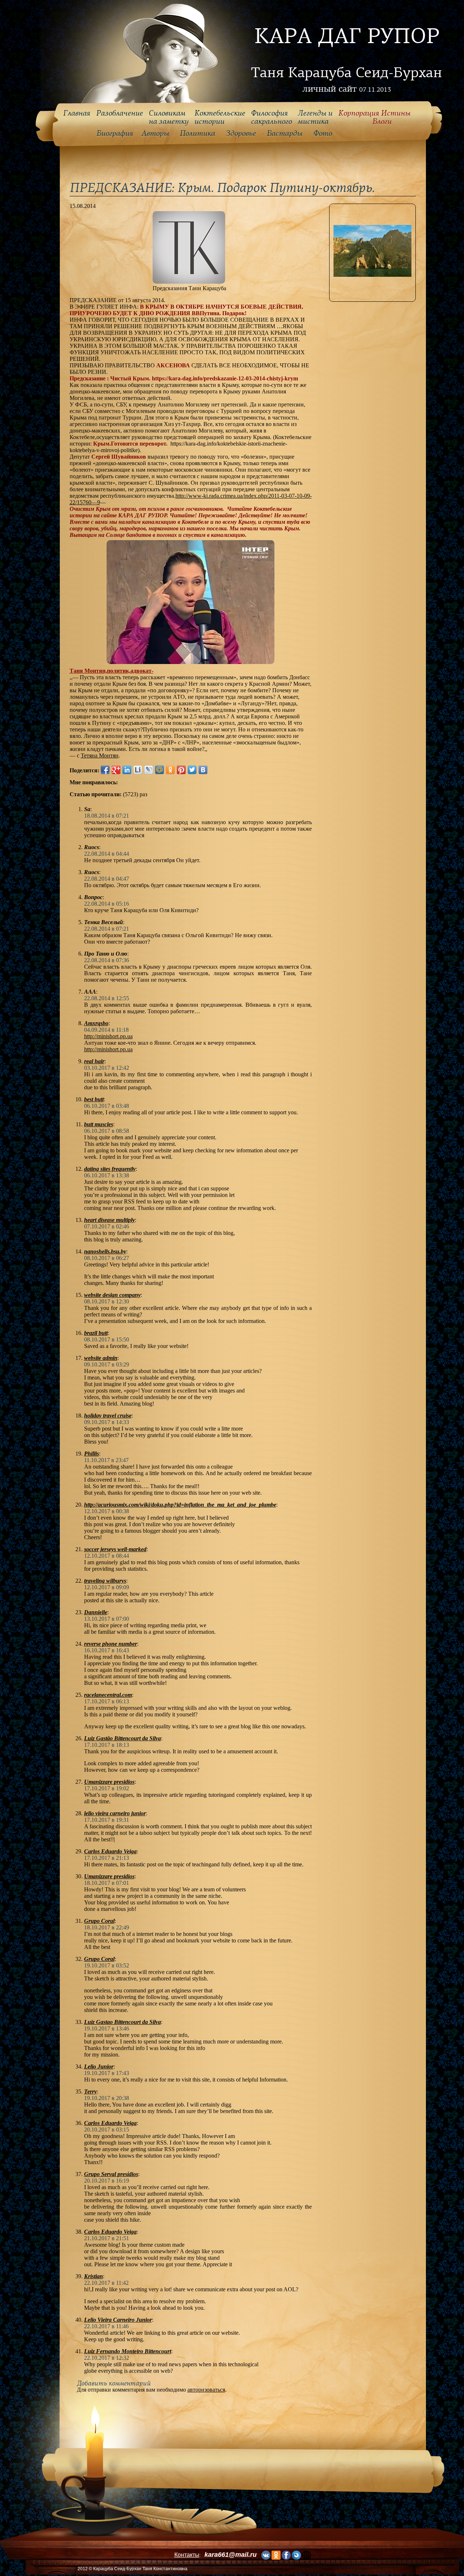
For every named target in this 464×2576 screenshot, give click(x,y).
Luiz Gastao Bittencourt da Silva (123, 2022)
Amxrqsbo (96, 1023)
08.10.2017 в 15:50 (107, 1339)
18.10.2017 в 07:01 (107, 1883)
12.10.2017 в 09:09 (107, 1587)
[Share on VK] (203, 770)
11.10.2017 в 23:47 (106, 1460)
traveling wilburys (105, 1581)
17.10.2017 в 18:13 (107, 1745)
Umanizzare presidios (109, 1782)
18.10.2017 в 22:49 (107, 1927)
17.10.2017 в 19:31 (107, 1820)
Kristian (94, 2276)
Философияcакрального (271, 118)
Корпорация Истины (374, 118)
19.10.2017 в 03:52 (107, 1965)
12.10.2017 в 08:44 (107, 1556)
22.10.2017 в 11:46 (106, 2326)
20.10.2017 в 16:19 (107, 2181)
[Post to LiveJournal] (149, 770)
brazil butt (96, 1333)
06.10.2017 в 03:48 (107, 1106)
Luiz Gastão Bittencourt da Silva (123, 1738)
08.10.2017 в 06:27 (107, 1258)
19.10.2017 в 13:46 (107, 2028)
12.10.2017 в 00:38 (107, 1511)
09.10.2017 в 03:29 (107, 1364)
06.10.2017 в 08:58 (107, 1131)
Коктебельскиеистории (220, 118)
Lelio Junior (99, 2066)
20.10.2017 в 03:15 (107, 2130)
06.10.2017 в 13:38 (107, 1175)
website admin (101, 1358)
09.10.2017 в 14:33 (107, 1422)
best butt (94, 1099)
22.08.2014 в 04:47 (107, 879)
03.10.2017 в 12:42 (107, 1068)
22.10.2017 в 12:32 (107, 2358)
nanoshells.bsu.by (105, 1251)
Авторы (155, 134)
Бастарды (285, 134)
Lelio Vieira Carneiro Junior (118, 2320)
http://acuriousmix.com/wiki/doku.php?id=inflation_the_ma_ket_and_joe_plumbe (180, 1505)
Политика (197, 134)
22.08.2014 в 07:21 (107, 929)
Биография (115, 134)
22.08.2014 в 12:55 (107, 998)
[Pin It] (181, 770)
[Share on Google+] (116, 770)
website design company (112, 1295)
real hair (94, 1061)
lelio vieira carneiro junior (115, 1813)
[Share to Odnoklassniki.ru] (170, 770)
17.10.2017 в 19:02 (107, 1788)
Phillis (92, 1454)
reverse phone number (111, 1644)
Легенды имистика (315, 118)
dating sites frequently (110, 1169)
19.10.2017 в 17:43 (107, 2073)
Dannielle (96, 1612)
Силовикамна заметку (169, 118)
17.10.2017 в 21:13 (107, 1858)
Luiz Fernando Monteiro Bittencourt (128, 2351)
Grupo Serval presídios (111, 2174)
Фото (323, 134)
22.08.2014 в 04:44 (107, 854)
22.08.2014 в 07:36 (107, 960)
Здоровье (241, 134)
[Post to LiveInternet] (138, 770)
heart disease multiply (109, 1220)
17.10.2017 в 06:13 (107, 1701)
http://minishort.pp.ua (108, 1036)
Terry (90, 2091)
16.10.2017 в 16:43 (107, 1650)
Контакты (187, 2555)
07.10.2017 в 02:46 (107, 1226)
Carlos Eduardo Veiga (110, 1851)
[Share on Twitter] (192, 770)
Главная (77, 113)
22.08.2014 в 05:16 (107, 904)
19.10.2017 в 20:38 (107, 2098)
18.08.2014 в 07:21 (107, 816)
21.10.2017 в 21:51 (107, 2238)
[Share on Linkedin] (127, 770)
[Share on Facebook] (105, 770)
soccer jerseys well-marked (115, 1549)
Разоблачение (119, 113)
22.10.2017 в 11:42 (106, 2283)
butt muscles (99, 1124)
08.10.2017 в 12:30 (107, 1301)
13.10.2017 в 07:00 (107, 1619)
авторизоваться (206, 2390)
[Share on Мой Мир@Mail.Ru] (159, 770)
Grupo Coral (99, 1921)
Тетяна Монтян (100, 755)
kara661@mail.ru (231, 2555)
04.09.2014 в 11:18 (106, 1030)
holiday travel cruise (108, 1416)
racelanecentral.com (108, 1695)
